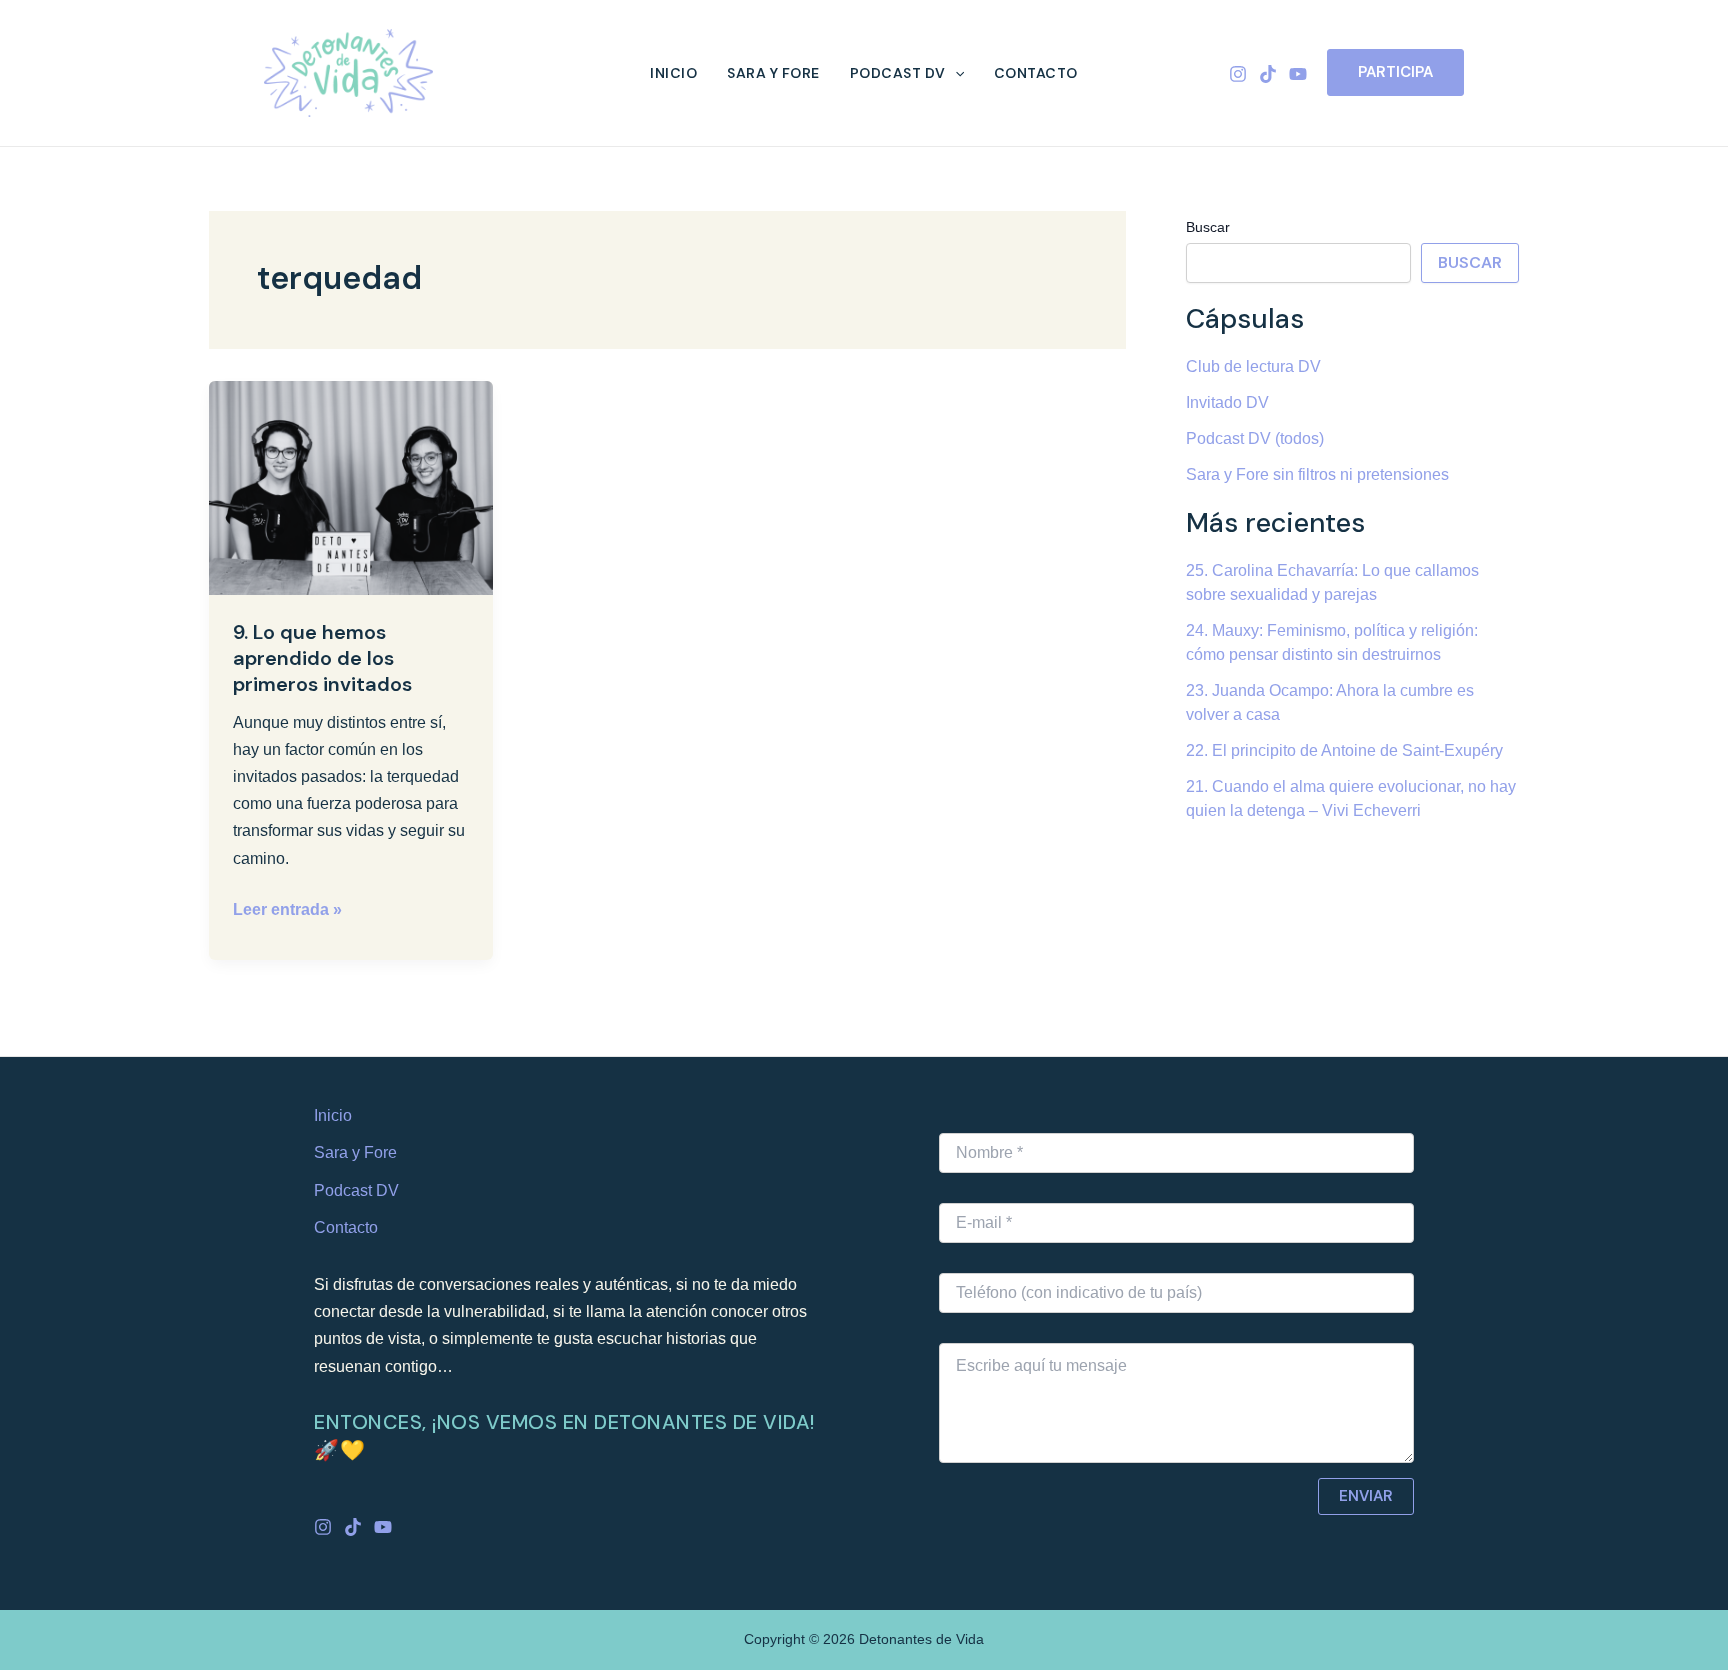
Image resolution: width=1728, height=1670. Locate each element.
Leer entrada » (287, 907)
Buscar (1208, 227)
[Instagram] (1238, 74)
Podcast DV (898, 73)
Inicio (673, 73)
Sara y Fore (773, 73)
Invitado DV (1227, 402)
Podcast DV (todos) (1255, 438)
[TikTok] (1268, 74)
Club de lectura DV (1253, 366)
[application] (955, 73)
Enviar (1366, 1496)
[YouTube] (1298, 74)
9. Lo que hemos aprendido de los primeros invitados (322, 658)
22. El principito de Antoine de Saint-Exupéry (1344, 750)
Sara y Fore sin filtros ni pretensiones (1317, 474)
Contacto (1036, 73)
